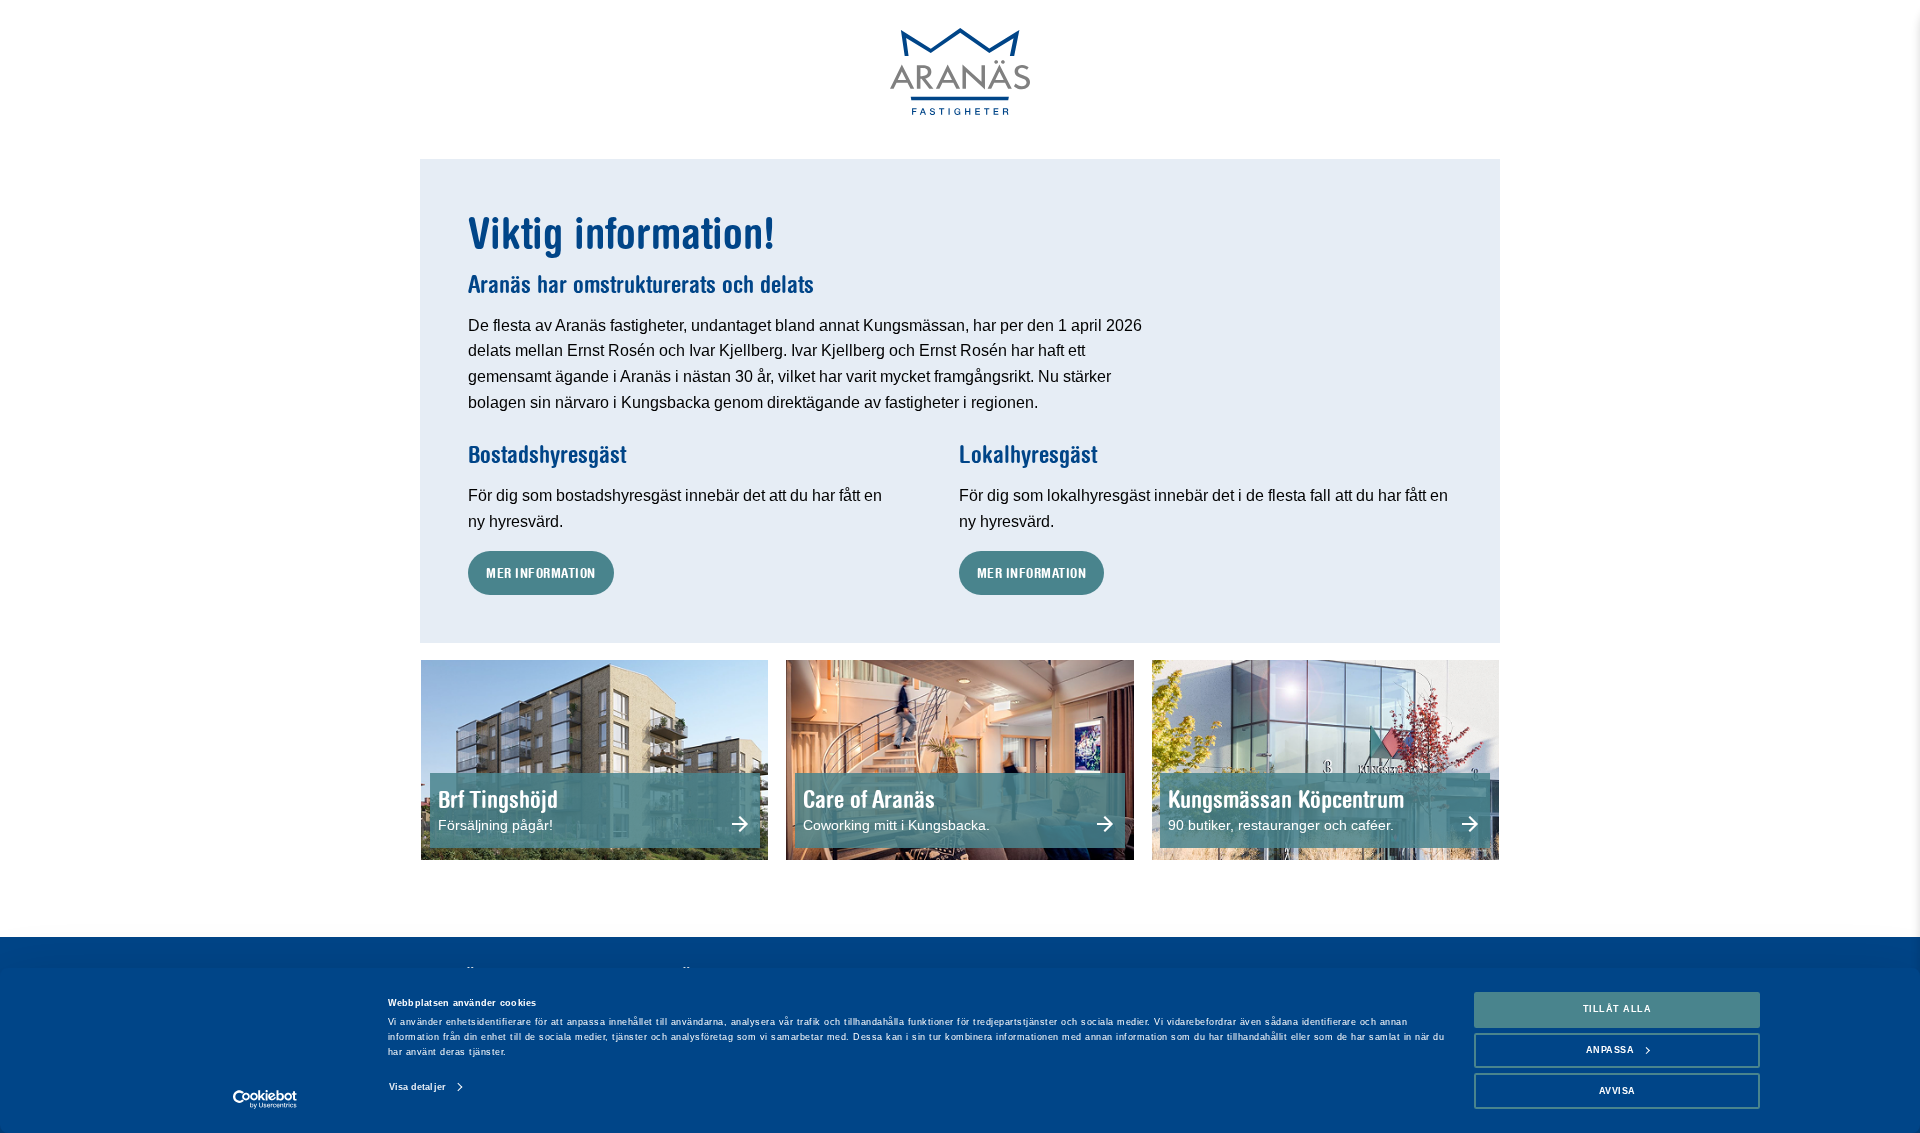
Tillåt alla (1617, 1009)
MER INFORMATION (541, 572)
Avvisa (1617, 1091)
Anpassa (1610, 1050)
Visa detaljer (417, 1087)
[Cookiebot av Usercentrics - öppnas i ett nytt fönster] (265, 1099)
